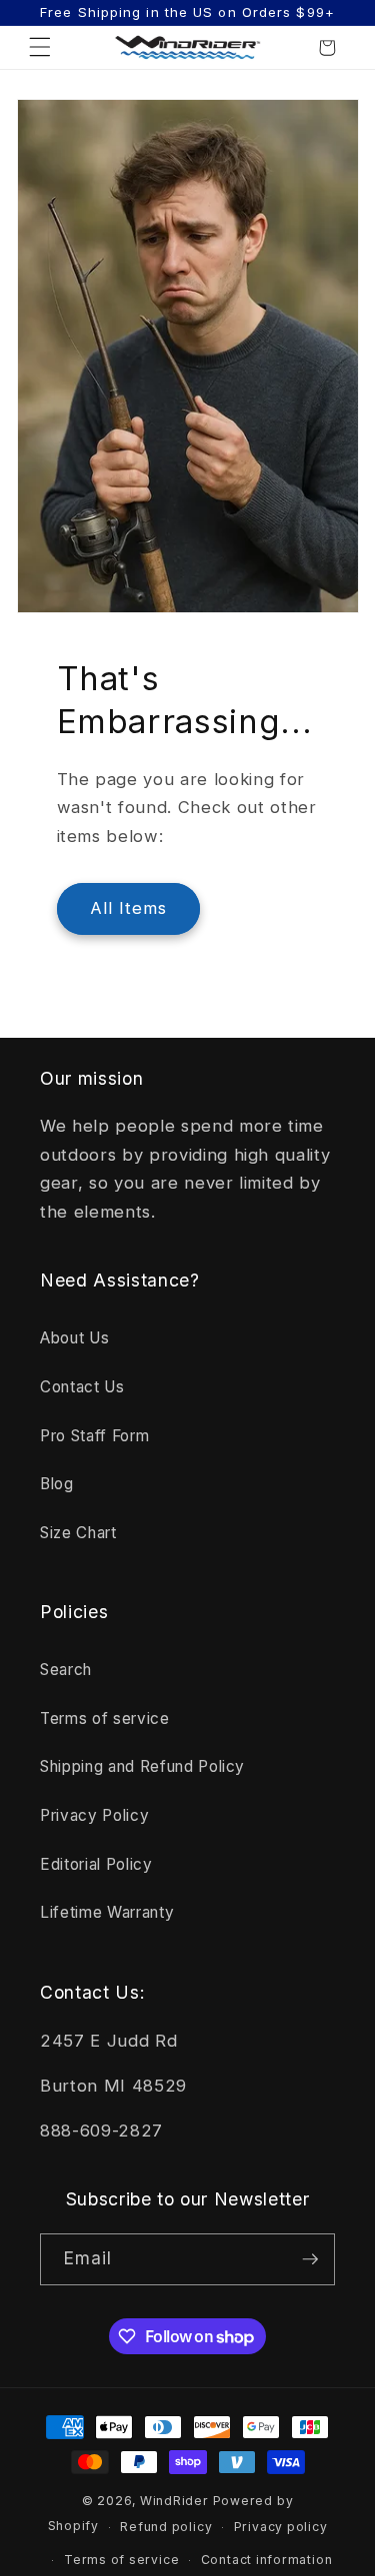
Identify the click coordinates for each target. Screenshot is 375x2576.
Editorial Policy (96, 1864)
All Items (129, 908)
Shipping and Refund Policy (142, 1766)
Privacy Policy (94, 1815)
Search (66, 1670)
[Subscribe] (310, 2259)
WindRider (174, 2501)
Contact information (267, 2560)
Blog (57, 1484)
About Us (74, 1338)
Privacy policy (281, 2527)
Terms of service (105, 1718)
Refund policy (166, 2527)
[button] (40, 48)
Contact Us (82, 1387)
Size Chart (78, 1533)
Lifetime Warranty (107, 1912)
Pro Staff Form (94, 1436)
